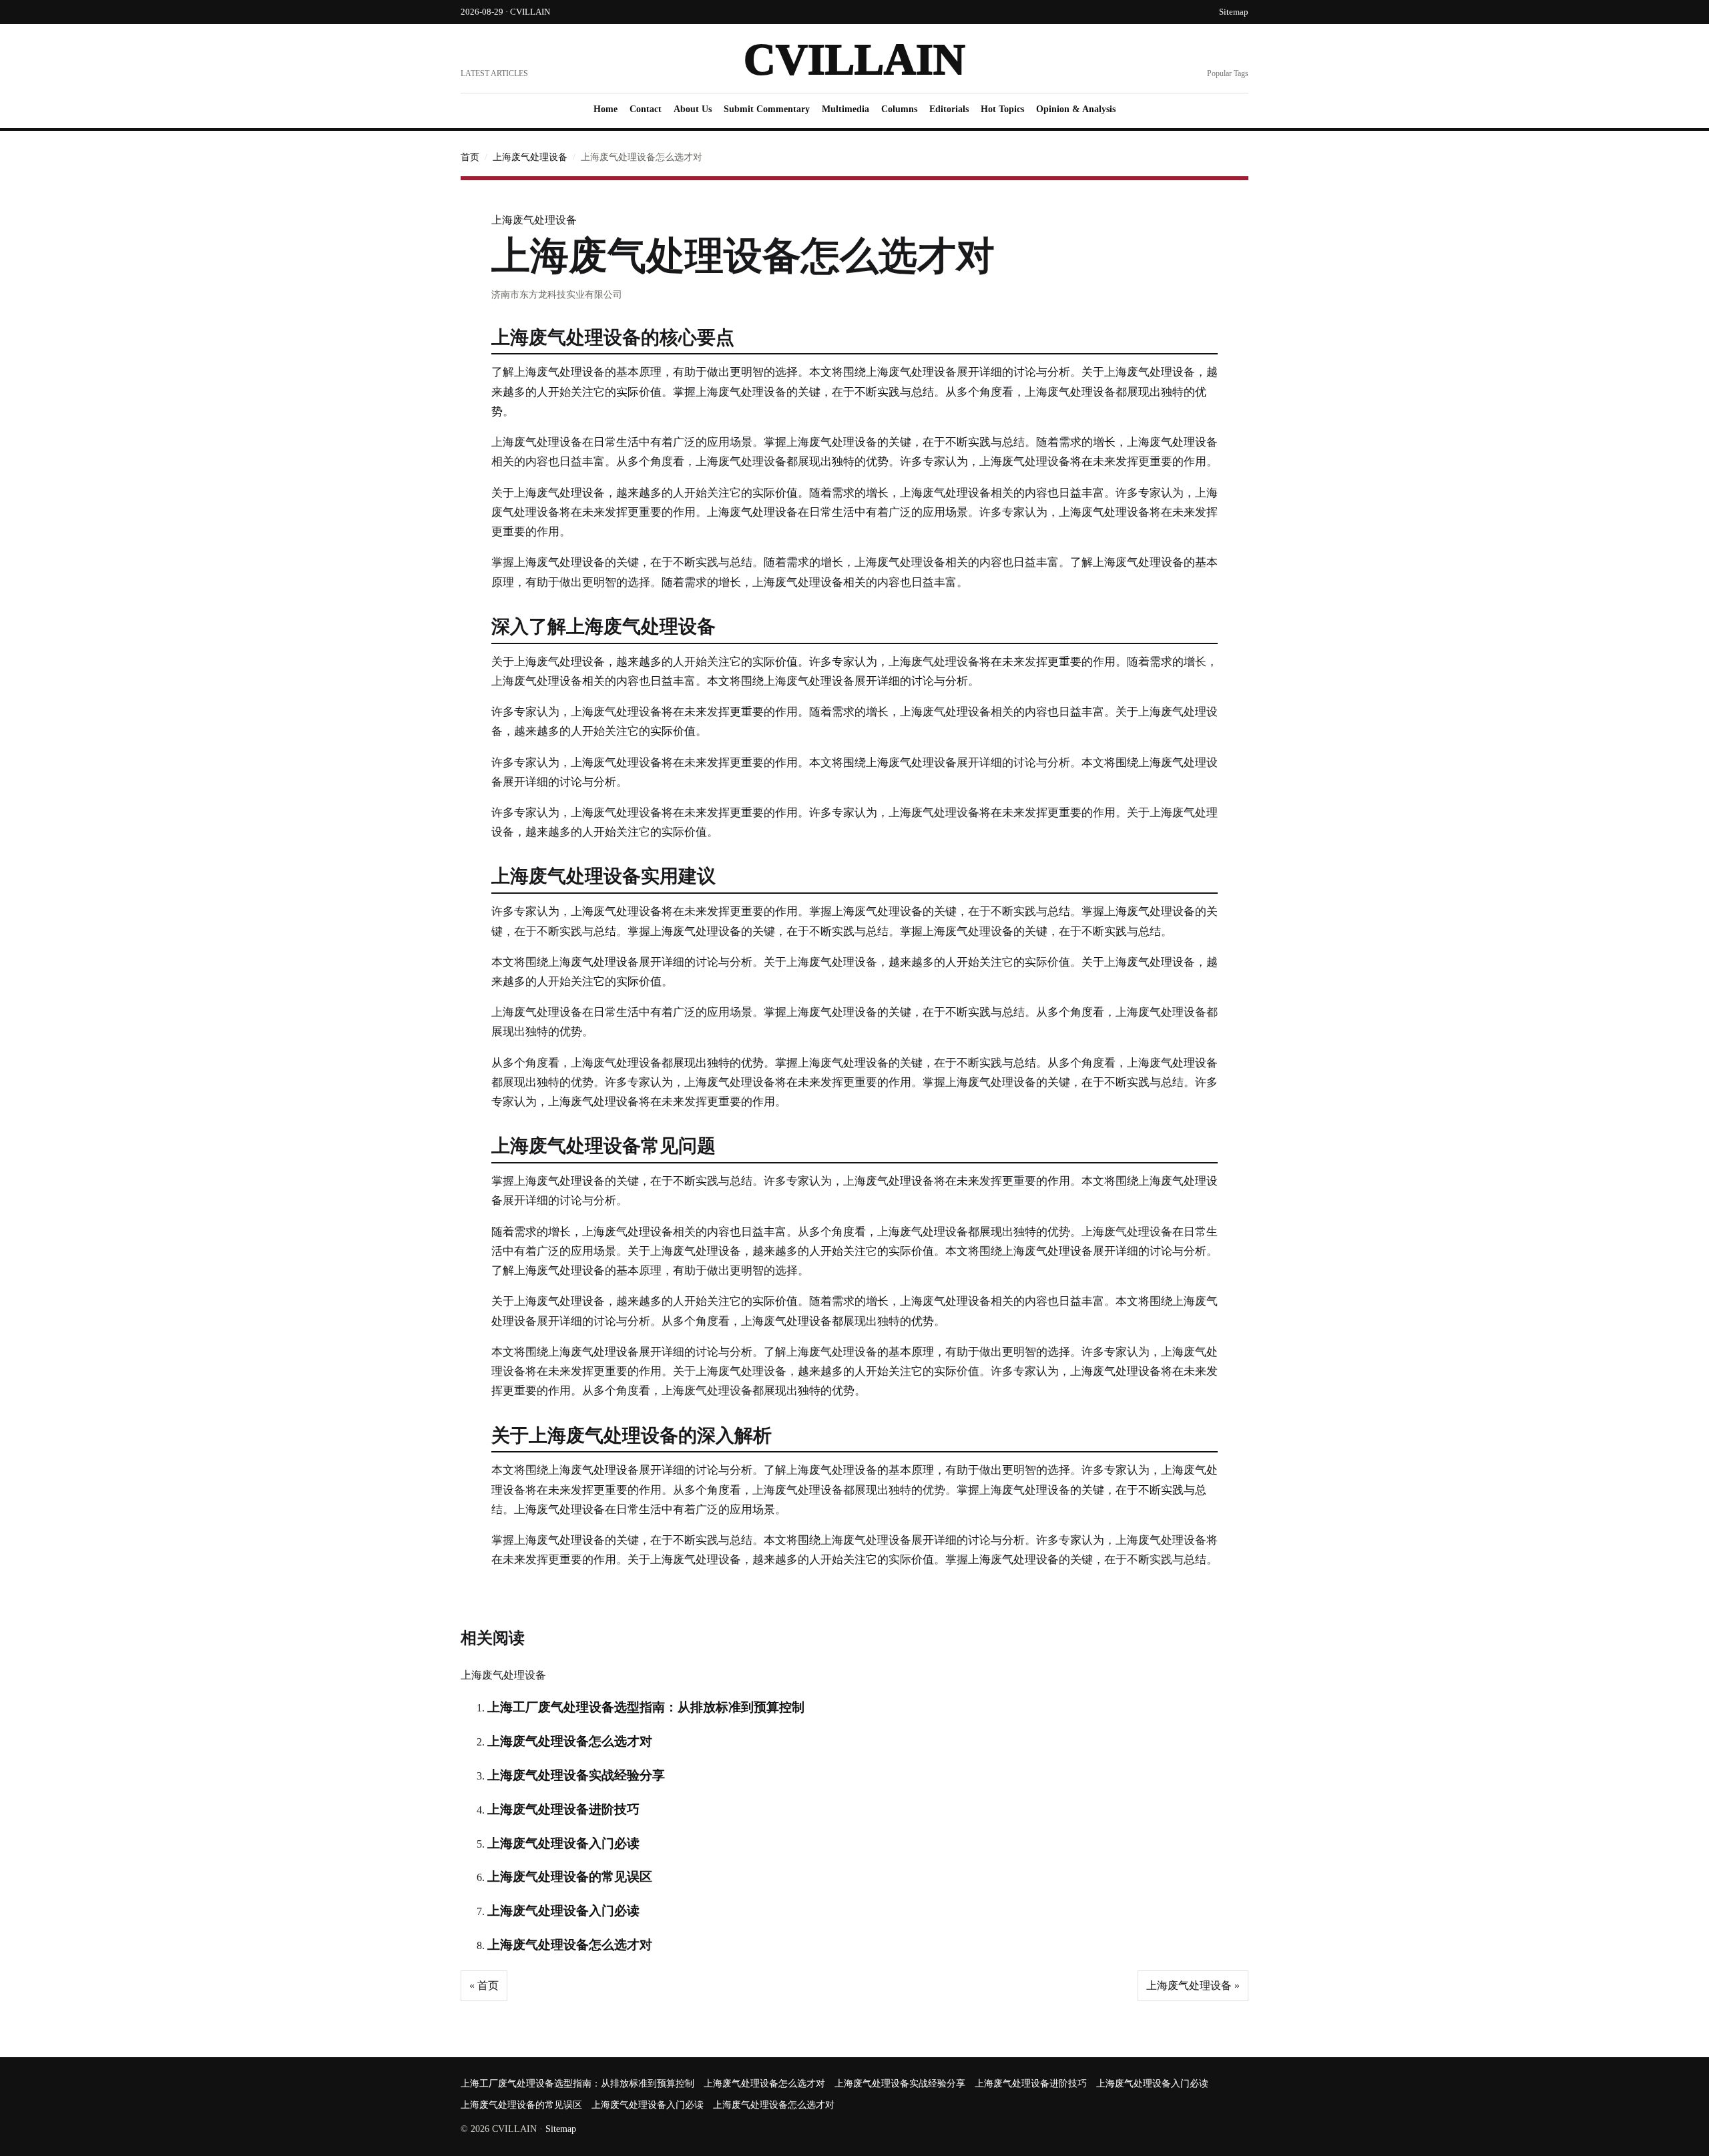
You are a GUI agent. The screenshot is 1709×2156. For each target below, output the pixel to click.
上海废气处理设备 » (1193, 1985)
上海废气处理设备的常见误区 (570, 1877)
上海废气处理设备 (530, 157)
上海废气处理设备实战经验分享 (576, 1775)
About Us (693, 109)
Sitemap (1234, 12)
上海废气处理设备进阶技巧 (563, 1809)
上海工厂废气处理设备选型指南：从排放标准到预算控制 (646, 1707)
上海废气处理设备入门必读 (563, 1843)
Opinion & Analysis (1076, 109)
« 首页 (484, 1985)
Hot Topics (1002, 109)
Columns (899, 109)
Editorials (949, 109)
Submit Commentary (767, 109)
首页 (470, 157)
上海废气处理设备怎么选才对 (570, 1741)
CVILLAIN (854, 59)
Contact (646, 109)
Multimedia (845, 109)
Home (605, 109)
